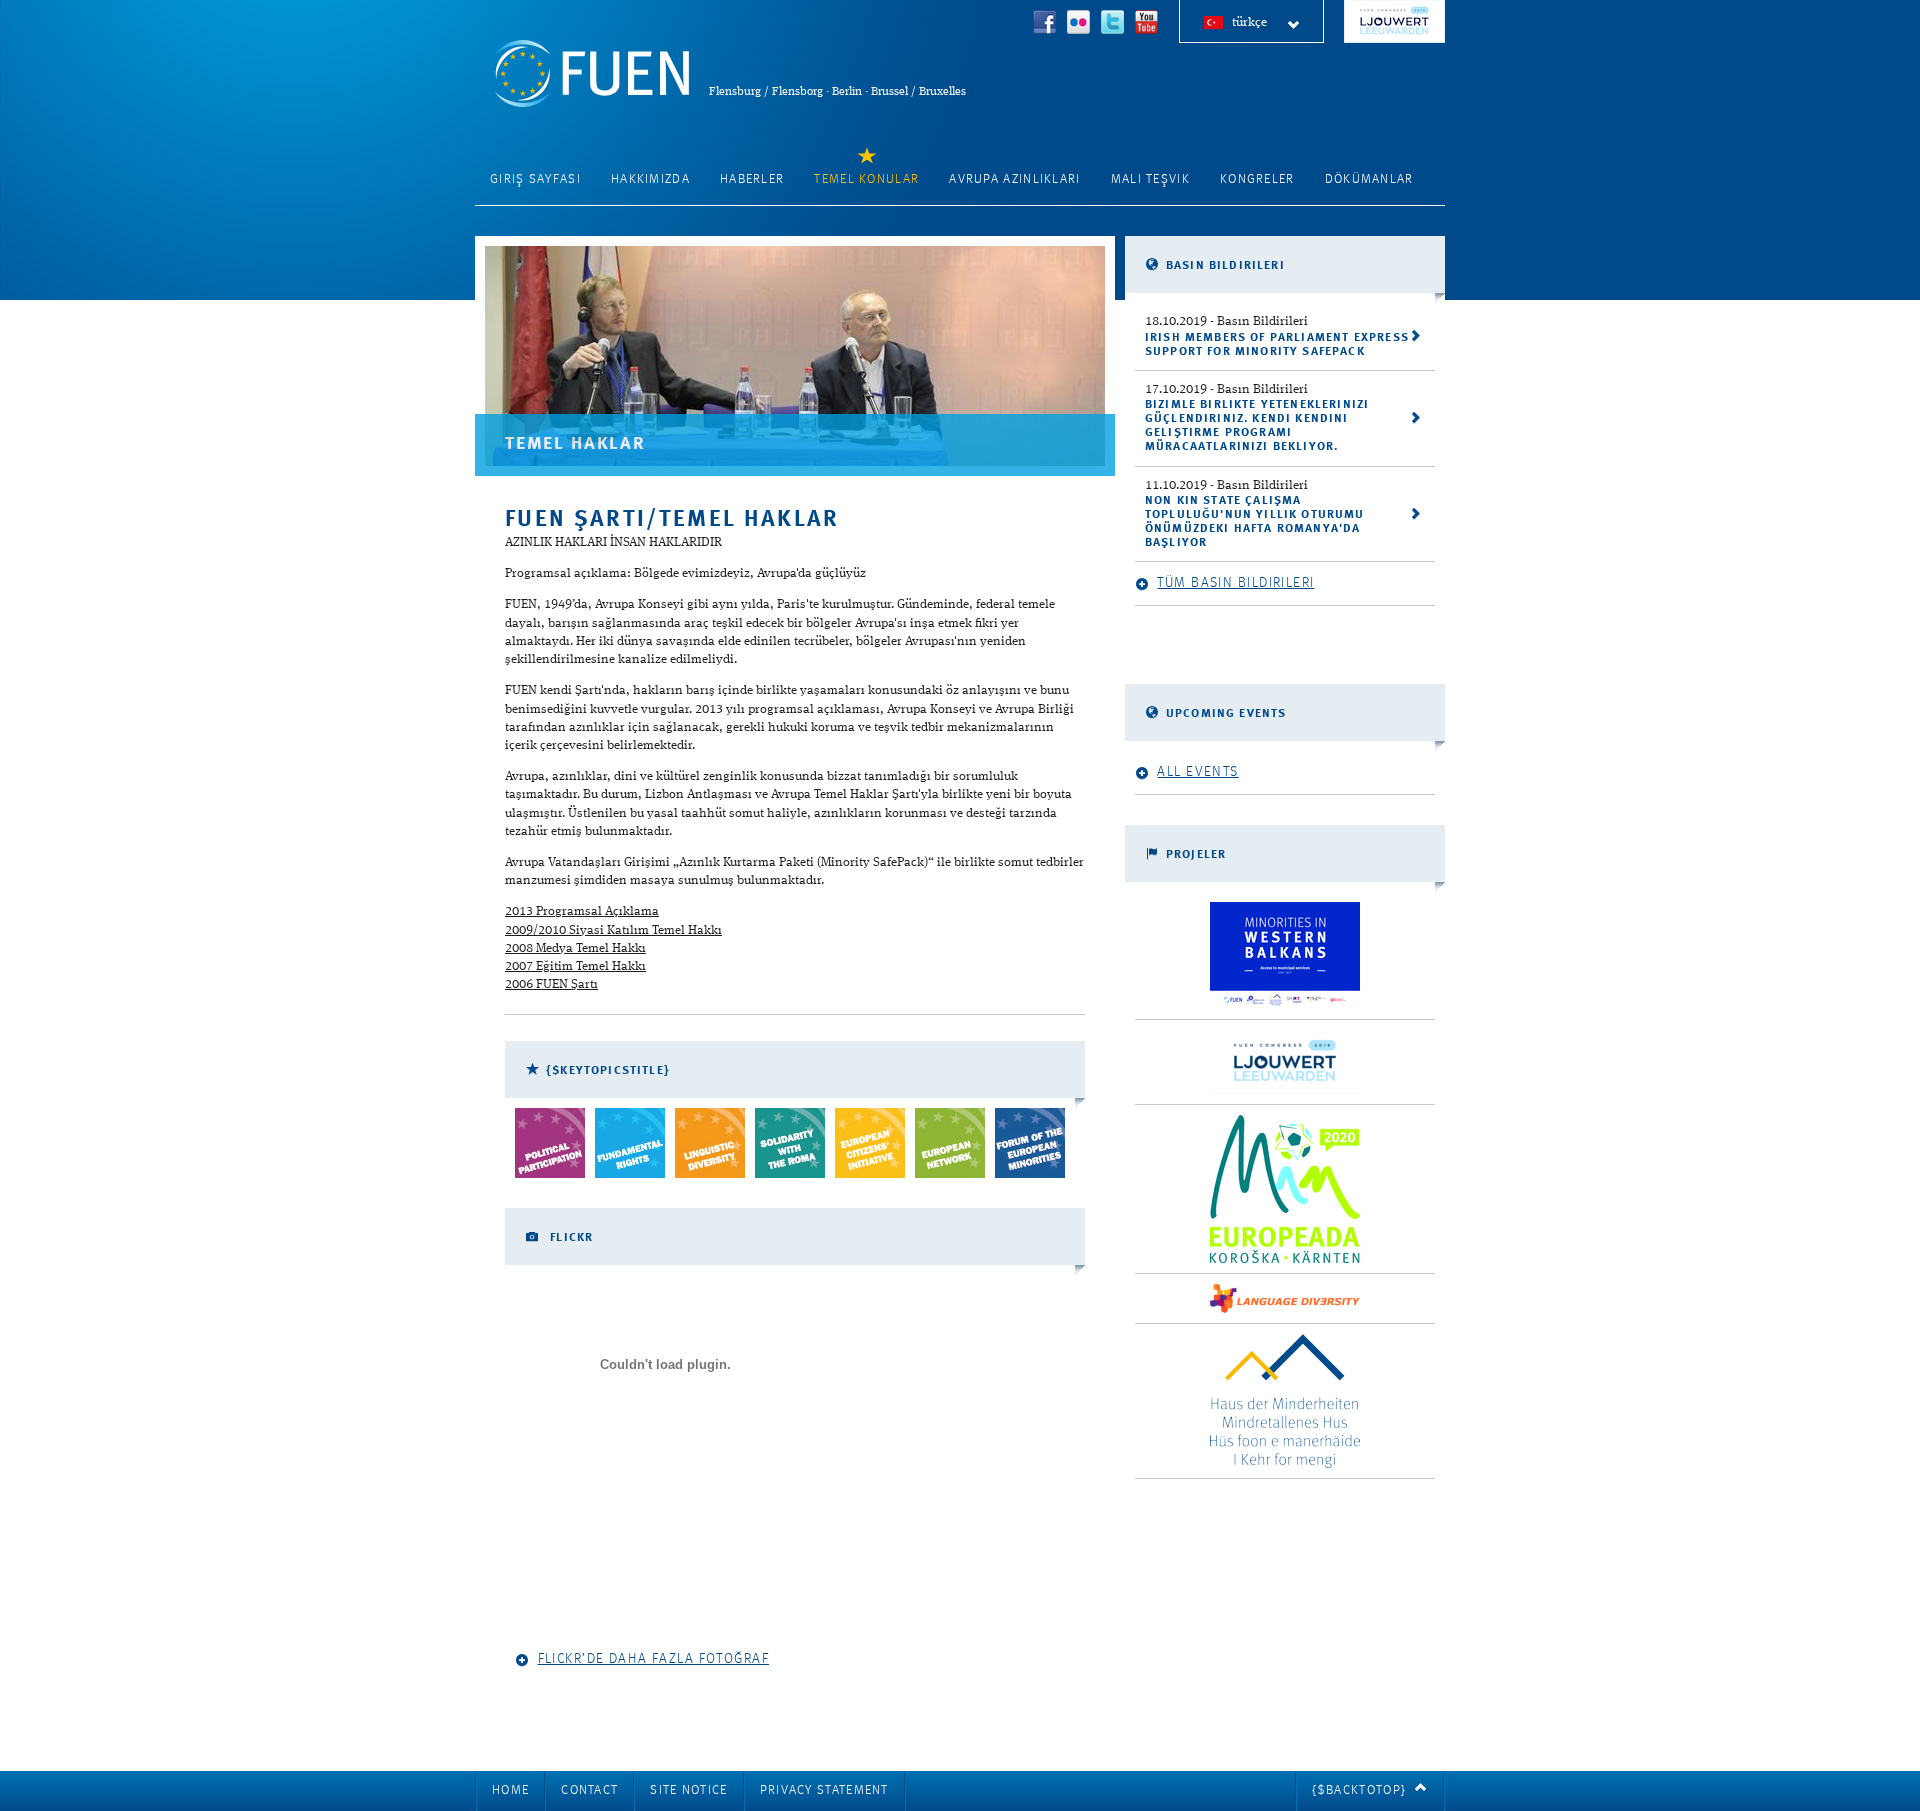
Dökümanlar (1369, 179)
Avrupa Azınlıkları (1014, 179)
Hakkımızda (650, 179)
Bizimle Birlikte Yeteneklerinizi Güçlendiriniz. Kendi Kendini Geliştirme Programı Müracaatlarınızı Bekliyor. (1257, 426)
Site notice (688, 1790)
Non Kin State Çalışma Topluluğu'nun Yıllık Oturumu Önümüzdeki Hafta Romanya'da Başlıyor (1255, 522)
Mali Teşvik (1150, 179)
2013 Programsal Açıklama (582, 911)
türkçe (1249, 22)
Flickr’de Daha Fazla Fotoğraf (653, 1659)
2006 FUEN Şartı (551, 984)
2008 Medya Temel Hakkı (575, 948)
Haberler (752, 179)
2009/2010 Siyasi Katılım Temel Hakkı (613, 930)
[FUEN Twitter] (1113, 24)
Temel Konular (866, 179)
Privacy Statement (824, 1790)
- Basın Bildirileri (1226, 321)
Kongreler (1257, 179)
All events (1197, 772)
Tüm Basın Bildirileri (1235, 583)
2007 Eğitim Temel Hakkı (575, 966)
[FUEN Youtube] (1147, 24)
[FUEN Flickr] (1079, 24)
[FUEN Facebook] (1045, 24)
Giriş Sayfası (535, 179)
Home (510, 1790)
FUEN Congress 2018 (1394, 21)
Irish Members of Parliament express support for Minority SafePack (1277, 345)
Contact (589, 1790)
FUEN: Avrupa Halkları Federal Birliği (592, 73)
